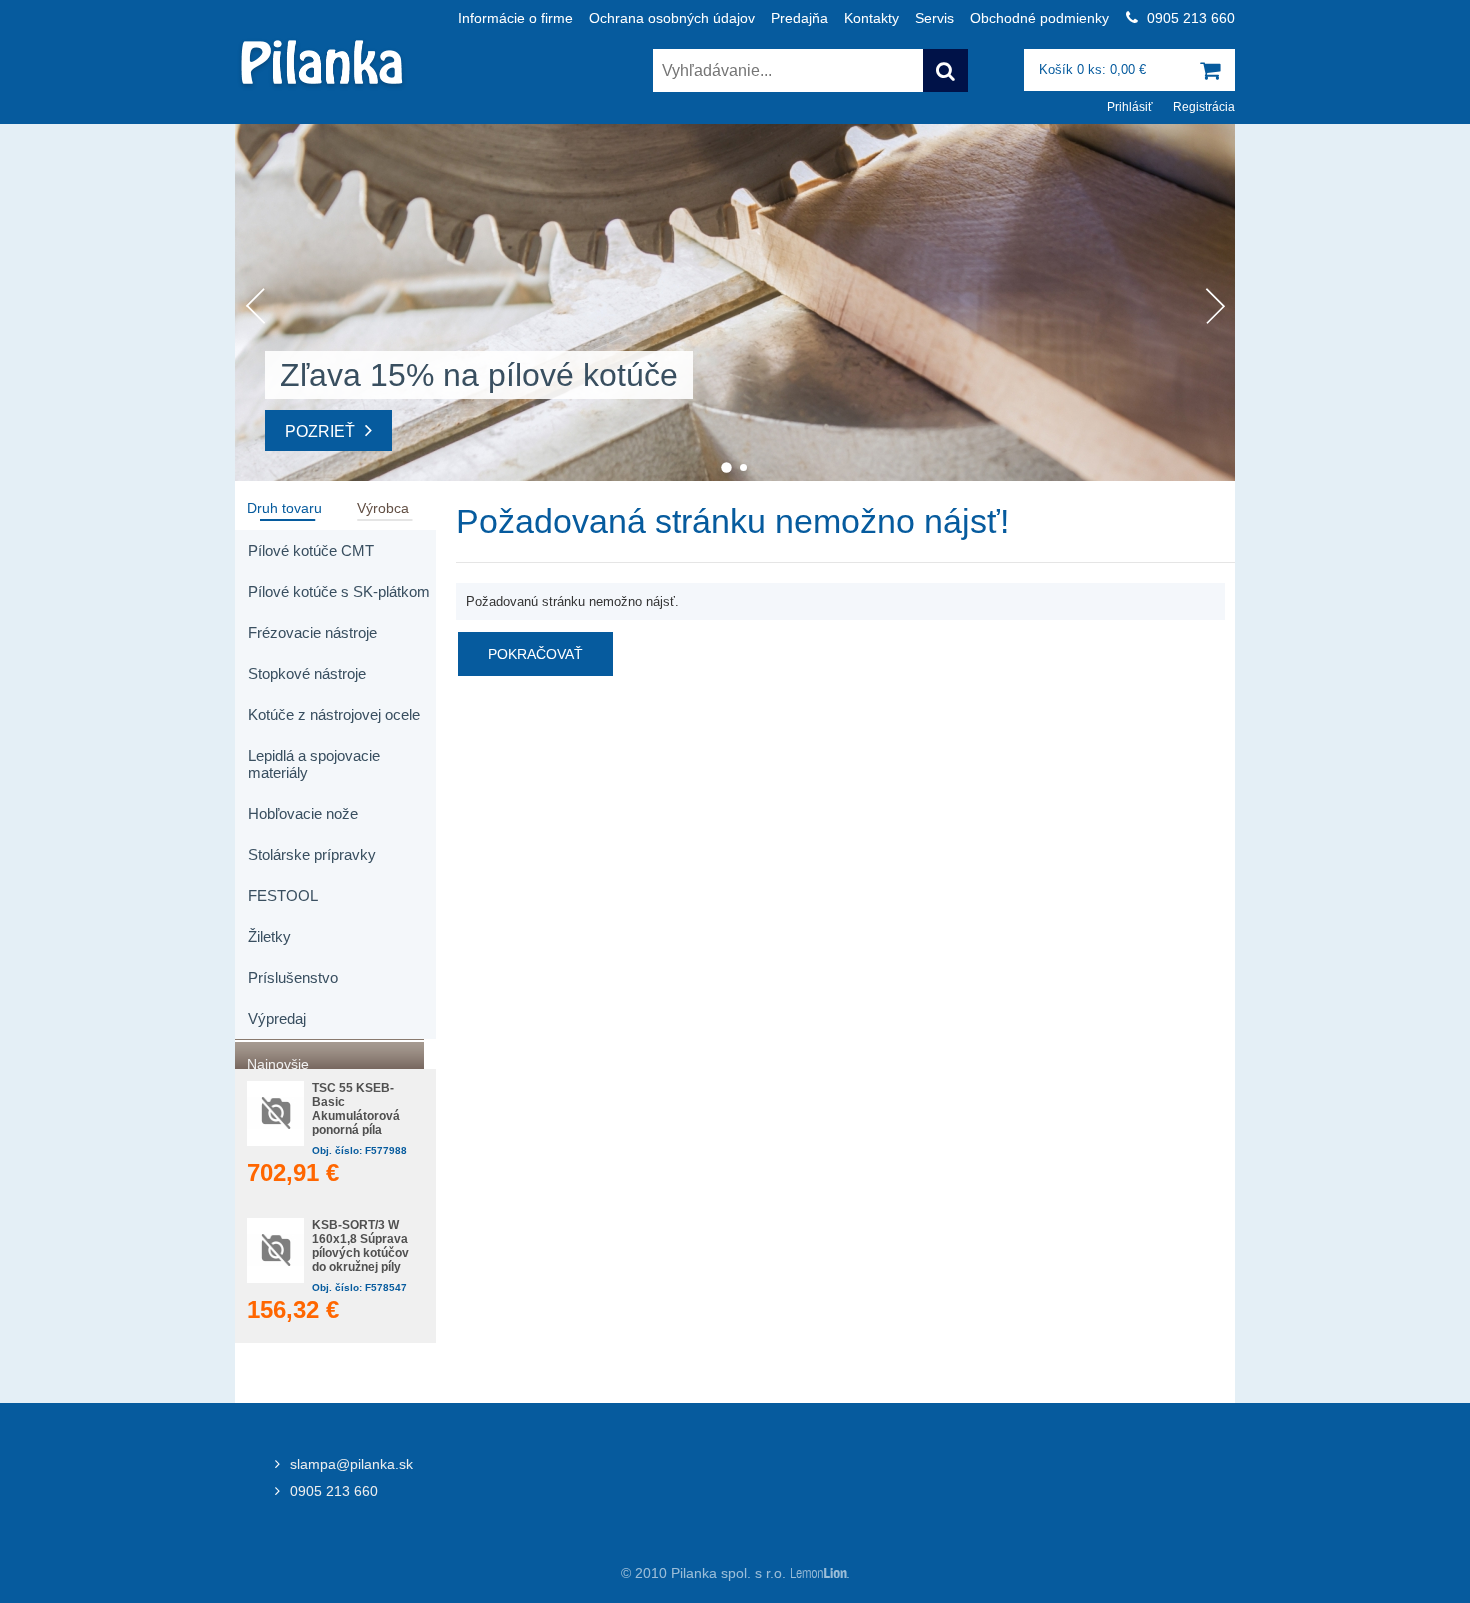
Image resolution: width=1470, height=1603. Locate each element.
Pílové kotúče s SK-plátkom (339, 591)
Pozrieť (320, 431)
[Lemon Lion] (818, 1573)
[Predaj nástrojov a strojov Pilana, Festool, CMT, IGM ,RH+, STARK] (322, 87)
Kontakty (871, 18)
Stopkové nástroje (307, 673)
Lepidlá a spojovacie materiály (314, 764)
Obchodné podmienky (1039, 18)
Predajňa (799, 18)
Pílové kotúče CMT (311, 550)
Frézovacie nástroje (312, 632)
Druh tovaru (284, 505)
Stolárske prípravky (312, 854)
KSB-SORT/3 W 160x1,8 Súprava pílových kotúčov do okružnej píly (360, 1246)
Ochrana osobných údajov (672, 18)
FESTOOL (283, 895)
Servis (934, 18)
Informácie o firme (515, 18)
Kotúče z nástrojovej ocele (334, 714)
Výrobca (383, 505)
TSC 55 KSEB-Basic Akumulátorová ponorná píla (356, 1109)
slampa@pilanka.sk (351, 1464)
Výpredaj (277, 1018)
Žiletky (269, 936)
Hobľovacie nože (303, 813)
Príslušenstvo (293, 977)
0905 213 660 (334, 1491)
